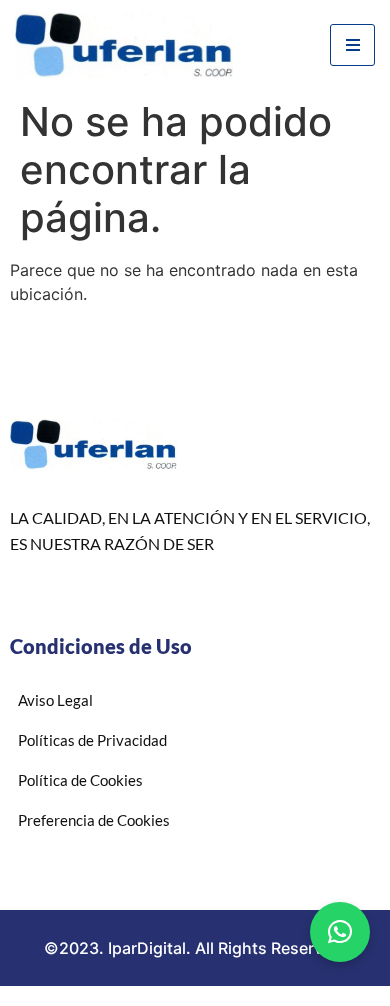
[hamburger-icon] (352, 45)
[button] (340, 932)
